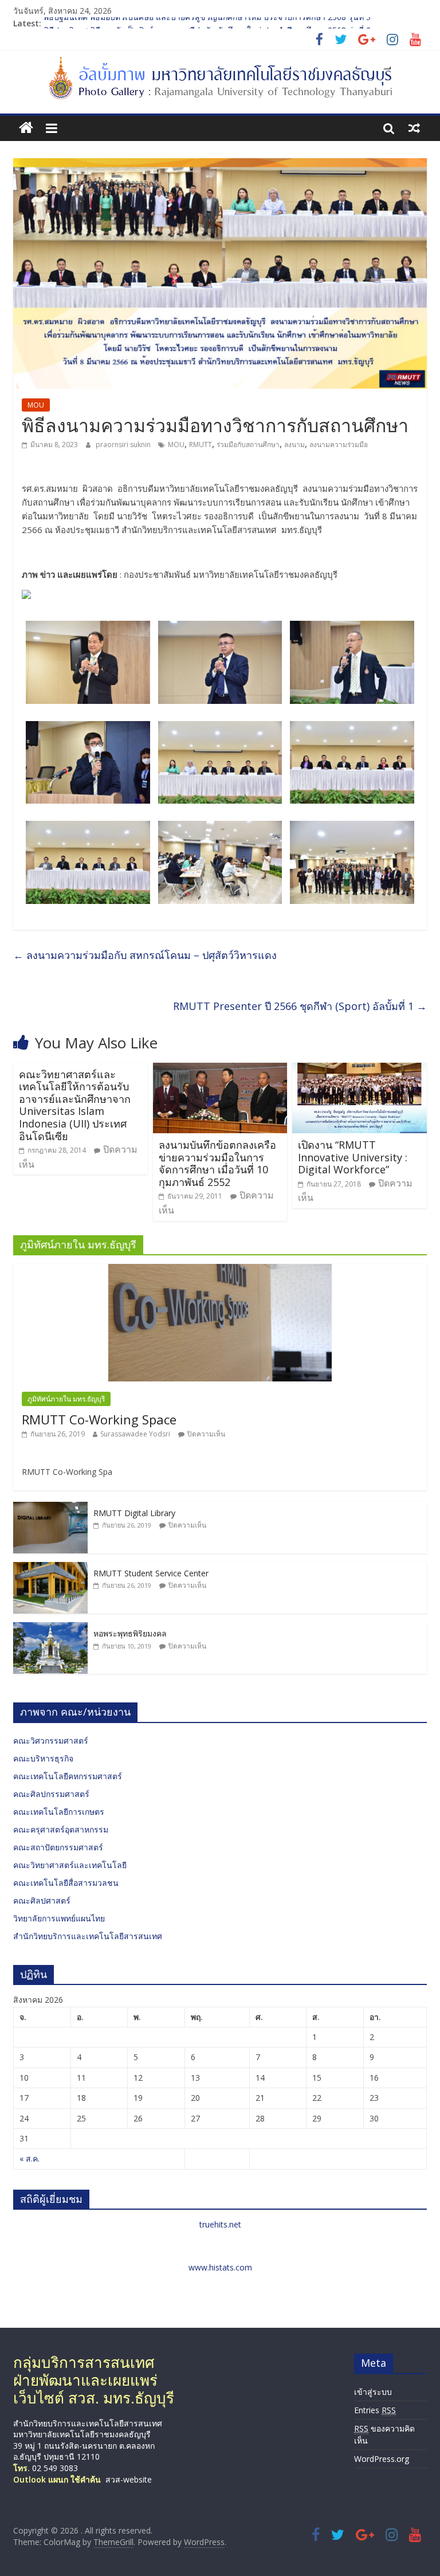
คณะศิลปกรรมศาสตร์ (51, 1794)
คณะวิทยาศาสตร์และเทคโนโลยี (70, 1865)
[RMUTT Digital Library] (50, 1508)
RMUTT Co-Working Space (99, 1419)
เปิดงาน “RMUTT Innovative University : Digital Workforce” (353, 1157)
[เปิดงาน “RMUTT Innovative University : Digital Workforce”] (360, 1070)
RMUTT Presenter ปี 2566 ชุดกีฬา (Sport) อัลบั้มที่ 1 (300, 1006)
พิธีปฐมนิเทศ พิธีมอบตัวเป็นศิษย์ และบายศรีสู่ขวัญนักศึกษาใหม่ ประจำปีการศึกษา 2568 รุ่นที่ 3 (207, 23)
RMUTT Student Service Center (151, 1573)
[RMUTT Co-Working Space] (220, 1270)
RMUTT (201, 445)
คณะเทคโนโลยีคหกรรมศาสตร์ (68, 1776)
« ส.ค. (30, 2158)
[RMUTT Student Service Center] (50, 1568)
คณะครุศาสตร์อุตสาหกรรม (61, 1829)
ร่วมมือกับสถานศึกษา (248, 445)
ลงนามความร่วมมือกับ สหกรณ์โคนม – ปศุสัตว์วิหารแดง (145, 955)
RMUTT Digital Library (134, 1513)
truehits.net (220, 2224)
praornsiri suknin (124, 445)
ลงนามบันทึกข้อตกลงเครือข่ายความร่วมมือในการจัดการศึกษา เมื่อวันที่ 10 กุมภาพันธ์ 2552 (217, 1163)
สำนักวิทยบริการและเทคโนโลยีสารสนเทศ (88, 1936)
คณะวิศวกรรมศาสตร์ (51, 1741)
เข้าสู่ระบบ (373, 2392)
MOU (36, 405)
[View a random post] (414, 128)
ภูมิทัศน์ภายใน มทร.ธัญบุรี (66, 1399)
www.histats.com (220, 2267)
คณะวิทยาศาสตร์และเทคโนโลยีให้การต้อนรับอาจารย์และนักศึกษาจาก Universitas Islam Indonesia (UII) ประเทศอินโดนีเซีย (75, 1105)
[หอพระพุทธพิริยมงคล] (50, 1628)
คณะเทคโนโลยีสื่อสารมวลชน (66, 1883)
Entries (375, 2410)
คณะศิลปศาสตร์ (42, 1900)
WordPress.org (382, 2459)
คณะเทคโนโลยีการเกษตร (59, 1812)
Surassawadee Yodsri (135, 1434)
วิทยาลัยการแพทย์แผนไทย (59, 1918)
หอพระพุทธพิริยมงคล (130, 1633)
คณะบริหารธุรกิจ (43, 1758)
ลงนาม (294, 445)
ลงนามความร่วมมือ (339, 445)
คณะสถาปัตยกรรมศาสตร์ (58, 1847)
